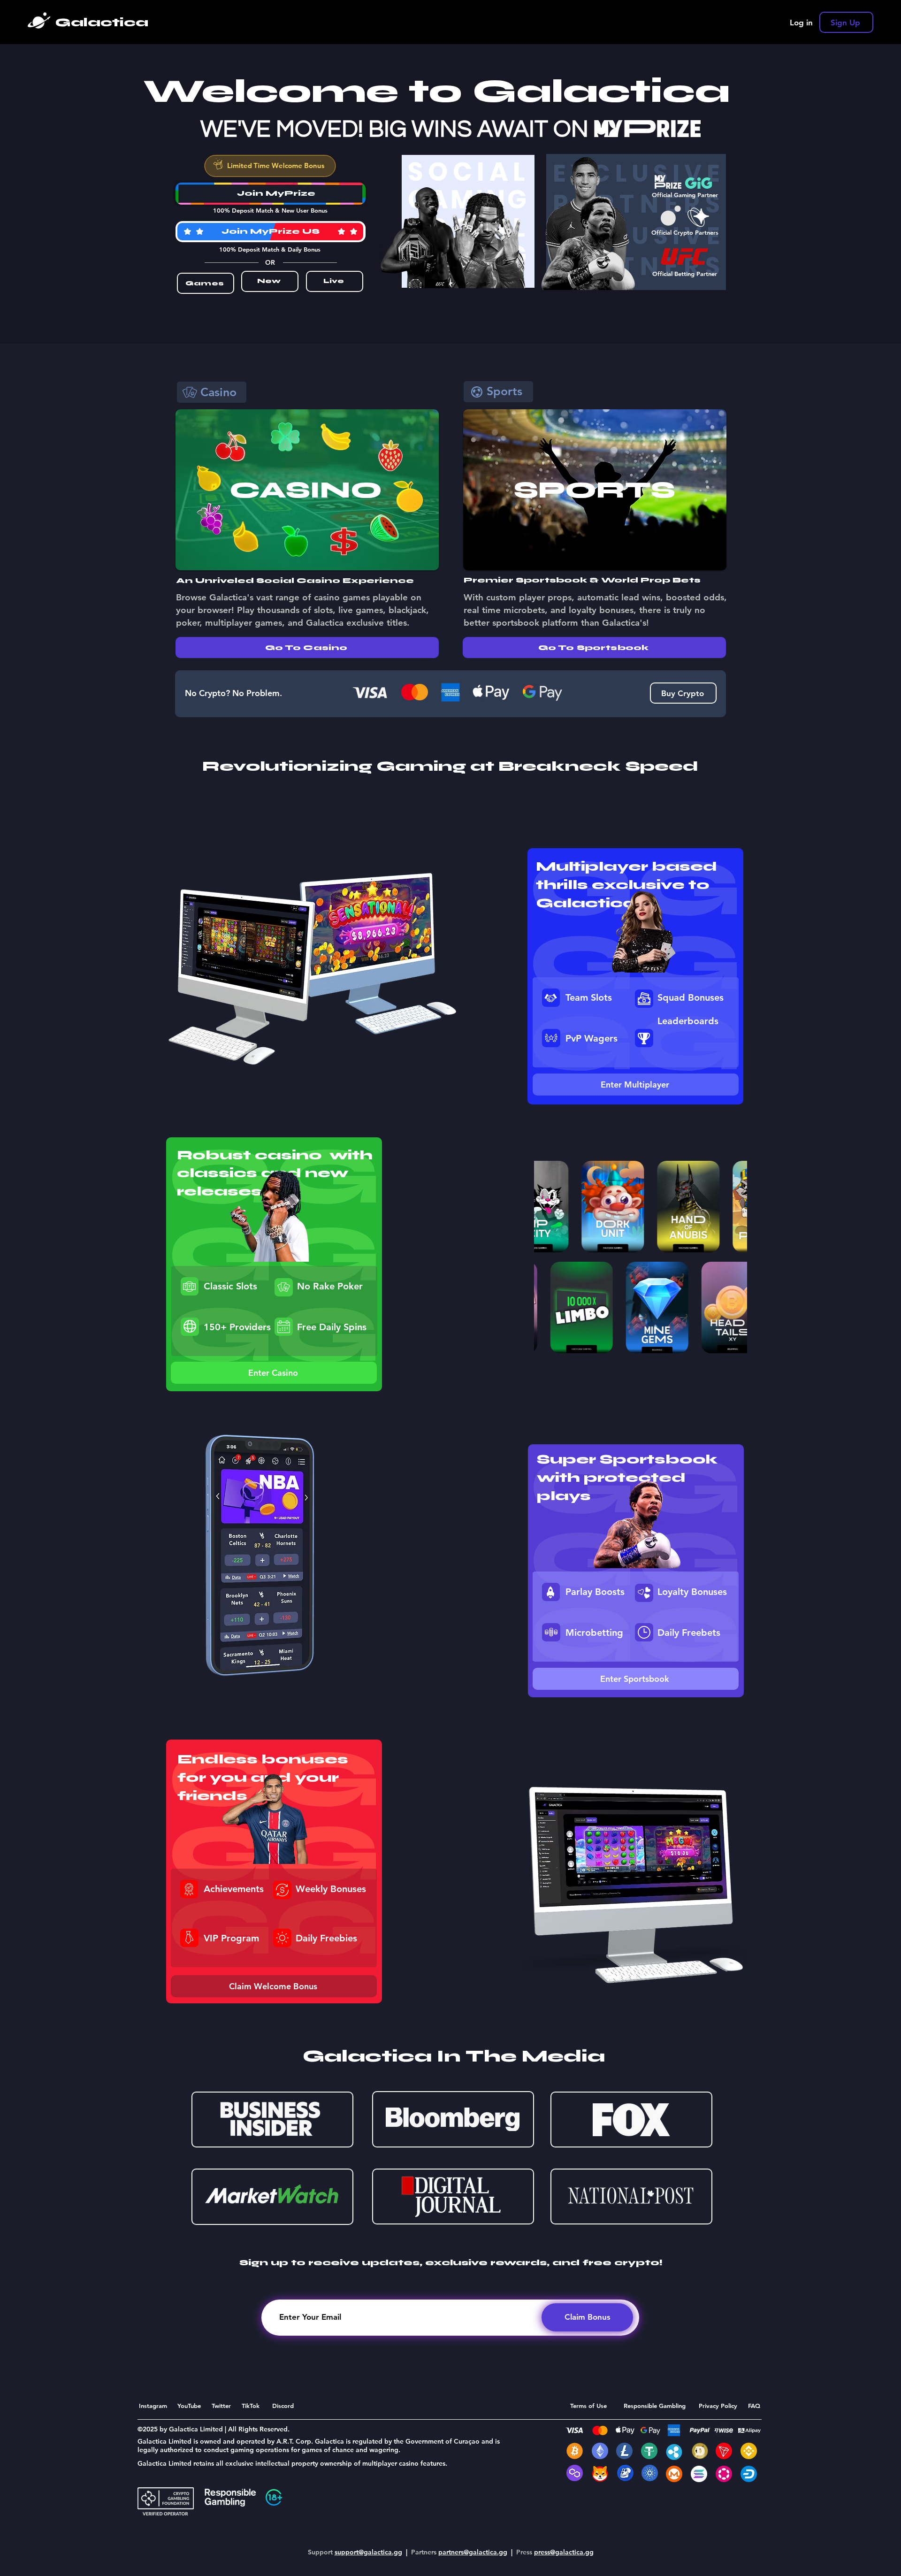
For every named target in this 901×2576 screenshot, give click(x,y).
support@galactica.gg (368, 2552)
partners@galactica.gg (473, 2552)
